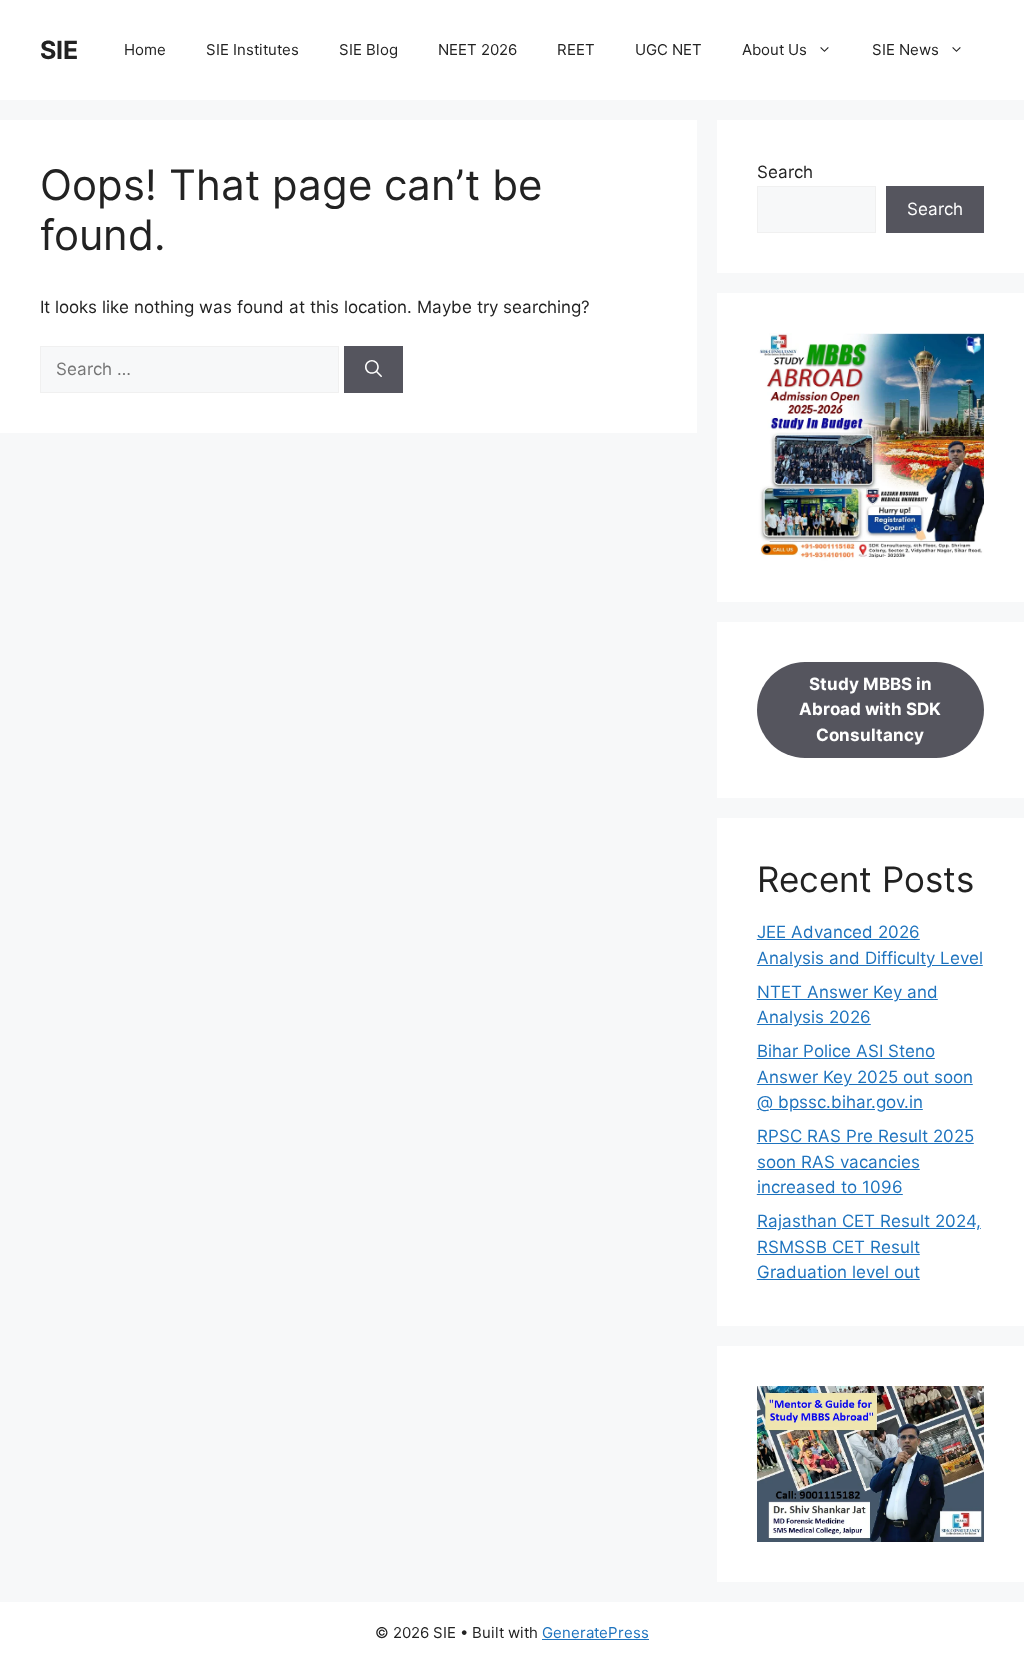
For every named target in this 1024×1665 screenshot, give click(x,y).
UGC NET (668, 49)
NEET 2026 (477, 49)
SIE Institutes (252, 49)
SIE (59, 50)
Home (145, 49)
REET (576, 49)
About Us (774, 49)
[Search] (373, 370)
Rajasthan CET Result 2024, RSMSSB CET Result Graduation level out (869, 1246)
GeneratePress (595, 1632)
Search (785, 172)
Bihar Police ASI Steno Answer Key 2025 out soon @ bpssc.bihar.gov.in (865, 1076)
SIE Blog (368, 49)
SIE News (905, 49)
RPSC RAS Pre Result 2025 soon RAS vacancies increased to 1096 (865, 1161)
